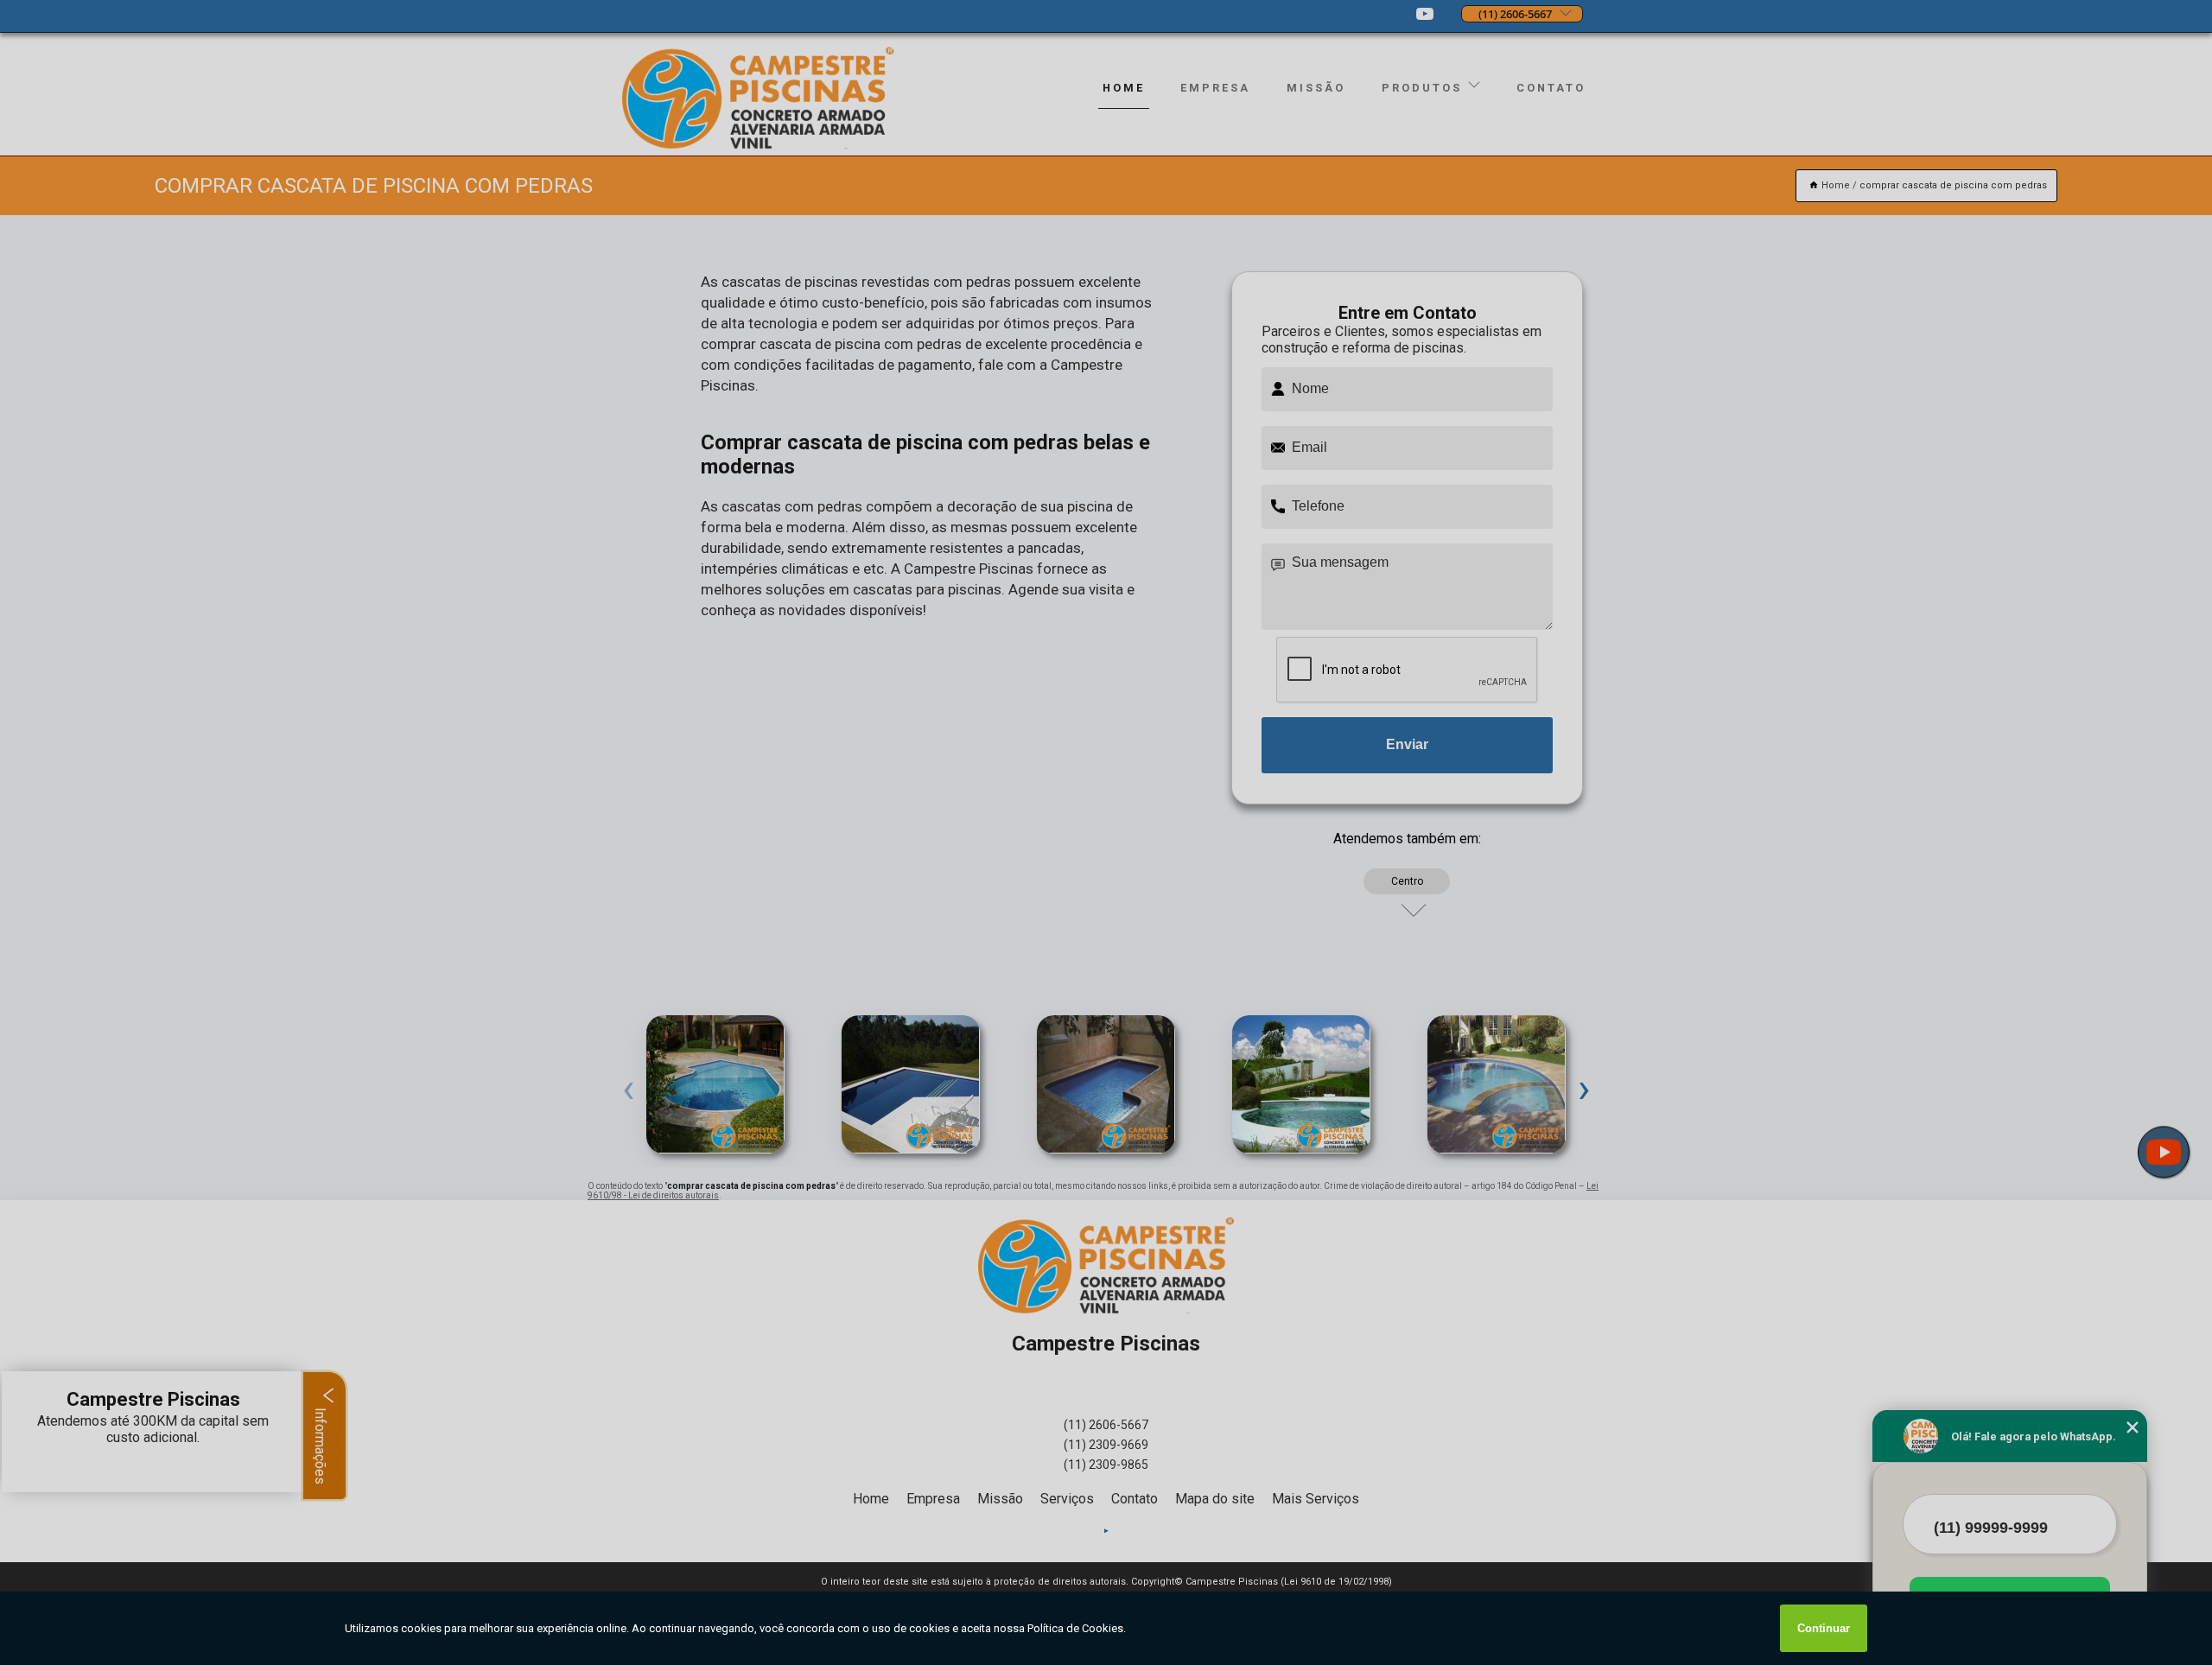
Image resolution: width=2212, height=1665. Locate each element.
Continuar (1824, 1628)
